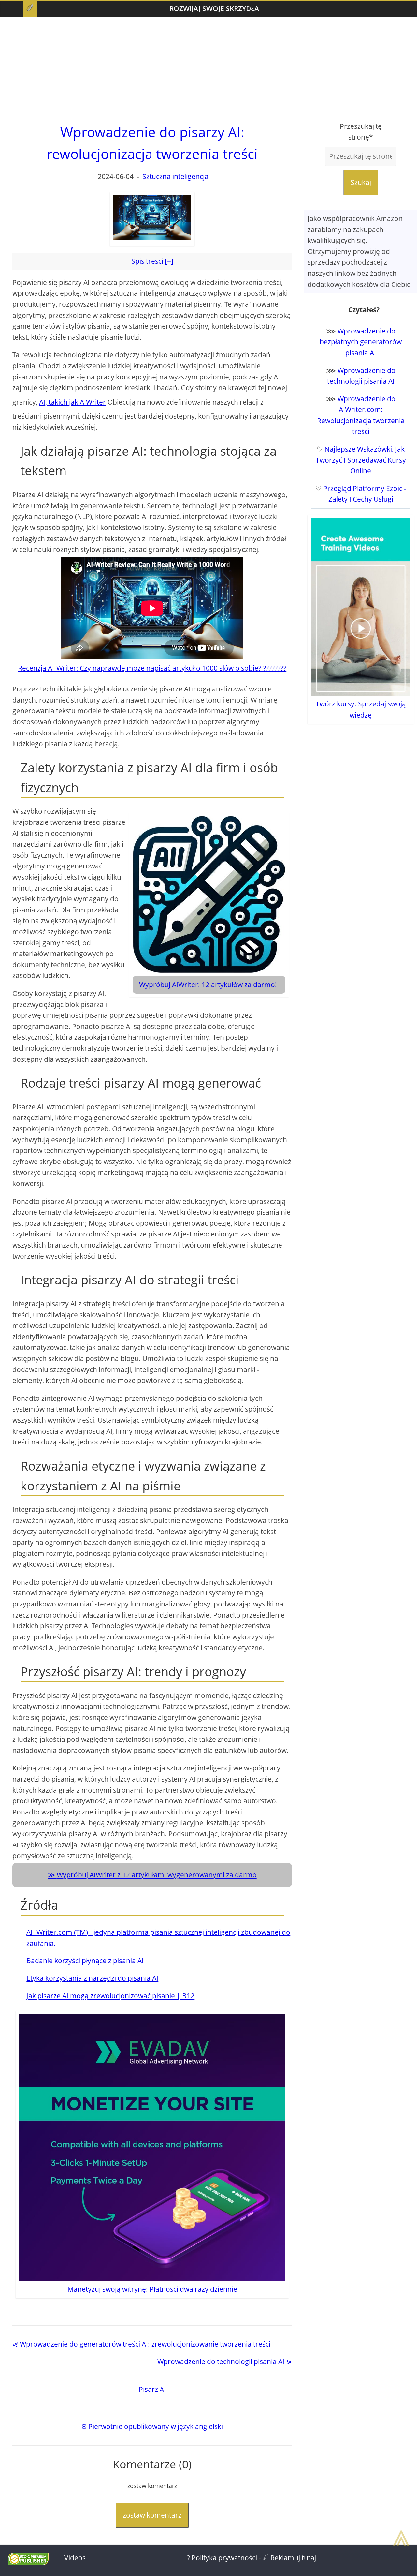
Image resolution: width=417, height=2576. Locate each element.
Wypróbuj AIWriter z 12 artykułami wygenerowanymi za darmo (157, 1875)
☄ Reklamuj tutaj (289, 2558)
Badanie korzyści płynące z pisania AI (85, 1961)
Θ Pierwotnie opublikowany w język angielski (152, 2426)
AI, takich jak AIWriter (72, 402)
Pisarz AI (152, 2389)
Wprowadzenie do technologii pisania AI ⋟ (225, 2361)
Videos (75, 2558)
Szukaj (361, 182)
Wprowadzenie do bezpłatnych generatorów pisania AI (361, 342)
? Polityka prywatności (222, 2558)
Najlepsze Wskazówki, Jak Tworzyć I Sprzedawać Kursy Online (361, 460)
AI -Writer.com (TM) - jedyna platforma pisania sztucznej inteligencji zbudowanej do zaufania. (158, 1938)
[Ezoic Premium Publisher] (28, 2563)
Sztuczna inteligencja (175, 176)
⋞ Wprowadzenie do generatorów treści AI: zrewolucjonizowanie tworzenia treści (141, 2344)
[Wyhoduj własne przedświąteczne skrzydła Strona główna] (30, 9)
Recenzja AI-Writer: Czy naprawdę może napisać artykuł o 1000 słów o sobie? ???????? (152, 668)
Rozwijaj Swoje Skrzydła (214, 8)
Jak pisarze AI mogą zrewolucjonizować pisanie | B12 (110, 1996)
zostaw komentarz (152, 2515)
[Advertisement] (208, 69)
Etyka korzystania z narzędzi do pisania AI (92, 1978)
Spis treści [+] (152, 261)
